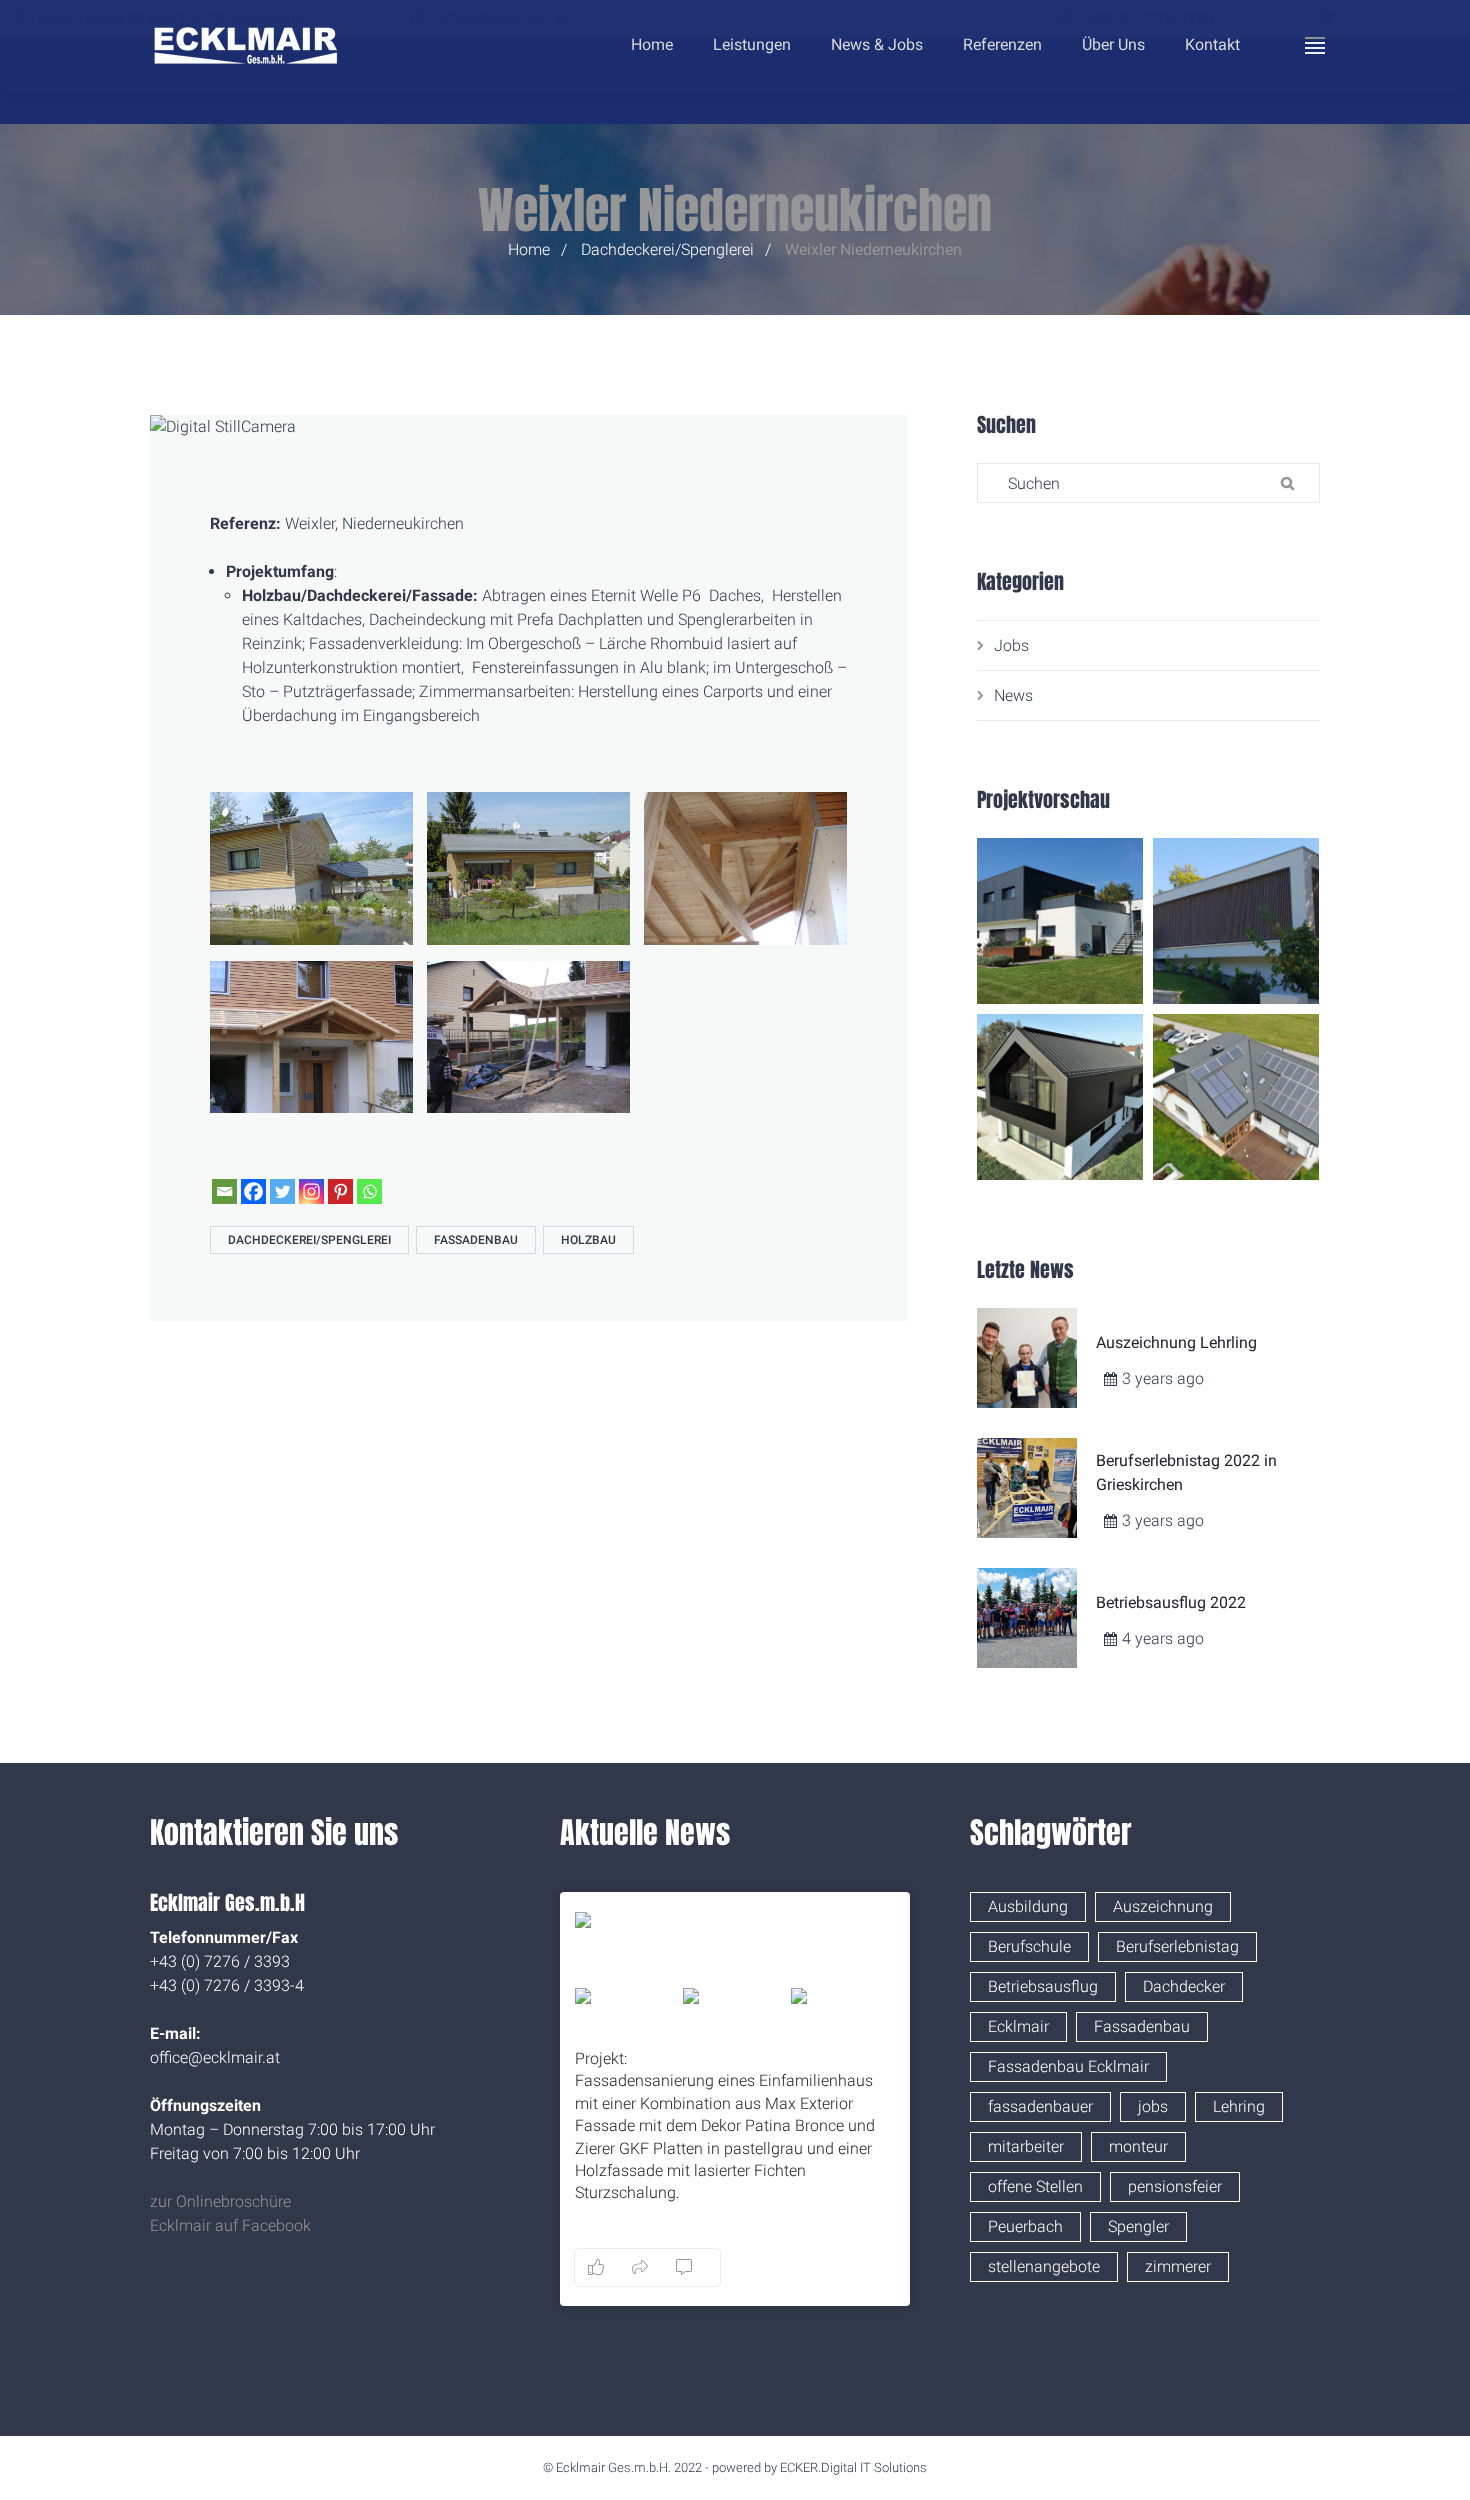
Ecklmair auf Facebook (230, 2225)
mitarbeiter (1026, 2146)
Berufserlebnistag (1177, 1946)
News (1013, 695)
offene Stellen (1035, 2186)
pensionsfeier (1175, 2186)
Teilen (881, 2266)
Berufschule (1029, 1946)
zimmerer (1178, 2266)
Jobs (1011, 645)
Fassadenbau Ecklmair (1068, 2066)
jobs (1153, 2106)
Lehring (1239, 2106)
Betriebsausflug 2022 (1171, 1602)
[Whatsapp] (369, 1191)
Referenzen (1002, 44)
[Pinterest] (340, 1191)
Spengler (1138, 2226)
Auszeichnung (1163, 1906)
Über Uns (1113, 44)
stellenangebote (1044, 2266)
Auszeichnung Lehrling (1176, 1342)
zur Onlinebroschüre (220, 2201)
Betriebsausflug (1043, 1986)
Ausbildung (1028, 1906)
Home (652, 44)
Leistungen (752, 44)
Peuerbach (1025, 2226)
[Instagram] (311, 1191)
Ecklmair (1018, 2026)
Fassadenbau (476, 1240)
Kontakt (1212, 44)
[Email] (224, 1191)
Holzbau (588, 1240)
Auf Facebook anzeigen (793, 2266)
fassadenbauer (1040, 2106)
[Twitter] (282, 1191)
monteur (1138, 2146)
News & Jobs (877, 44)
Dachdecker (1184, 1986)
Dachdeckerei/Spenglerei (667, 249)
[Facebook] (253, 1191)
